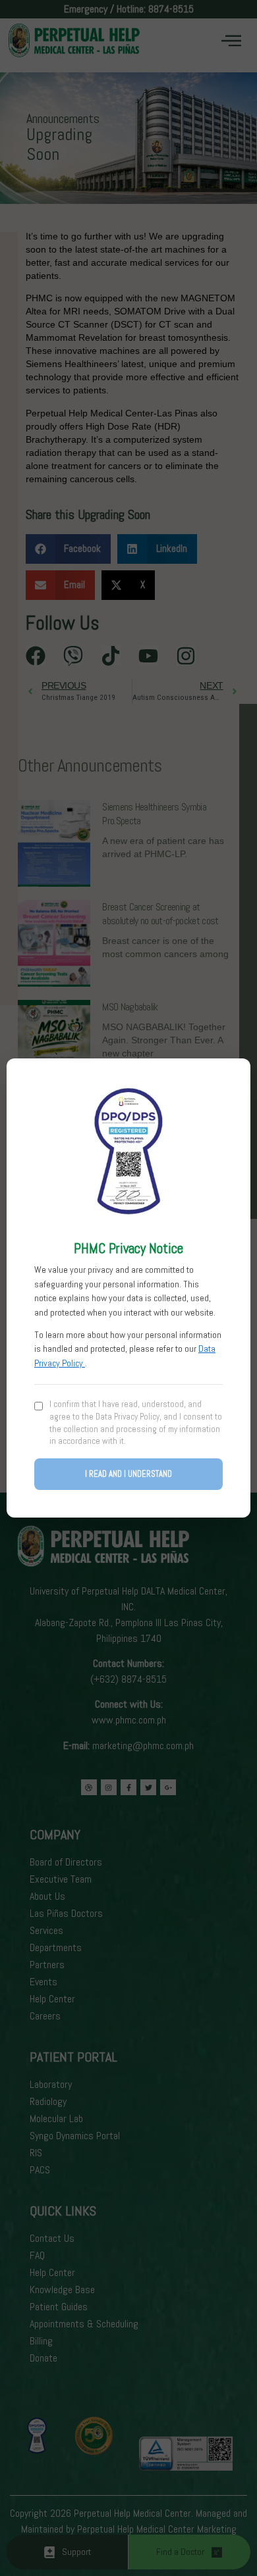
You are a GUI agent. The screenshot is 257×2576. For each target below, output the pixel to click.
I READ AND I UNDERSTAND (128, 1474)
